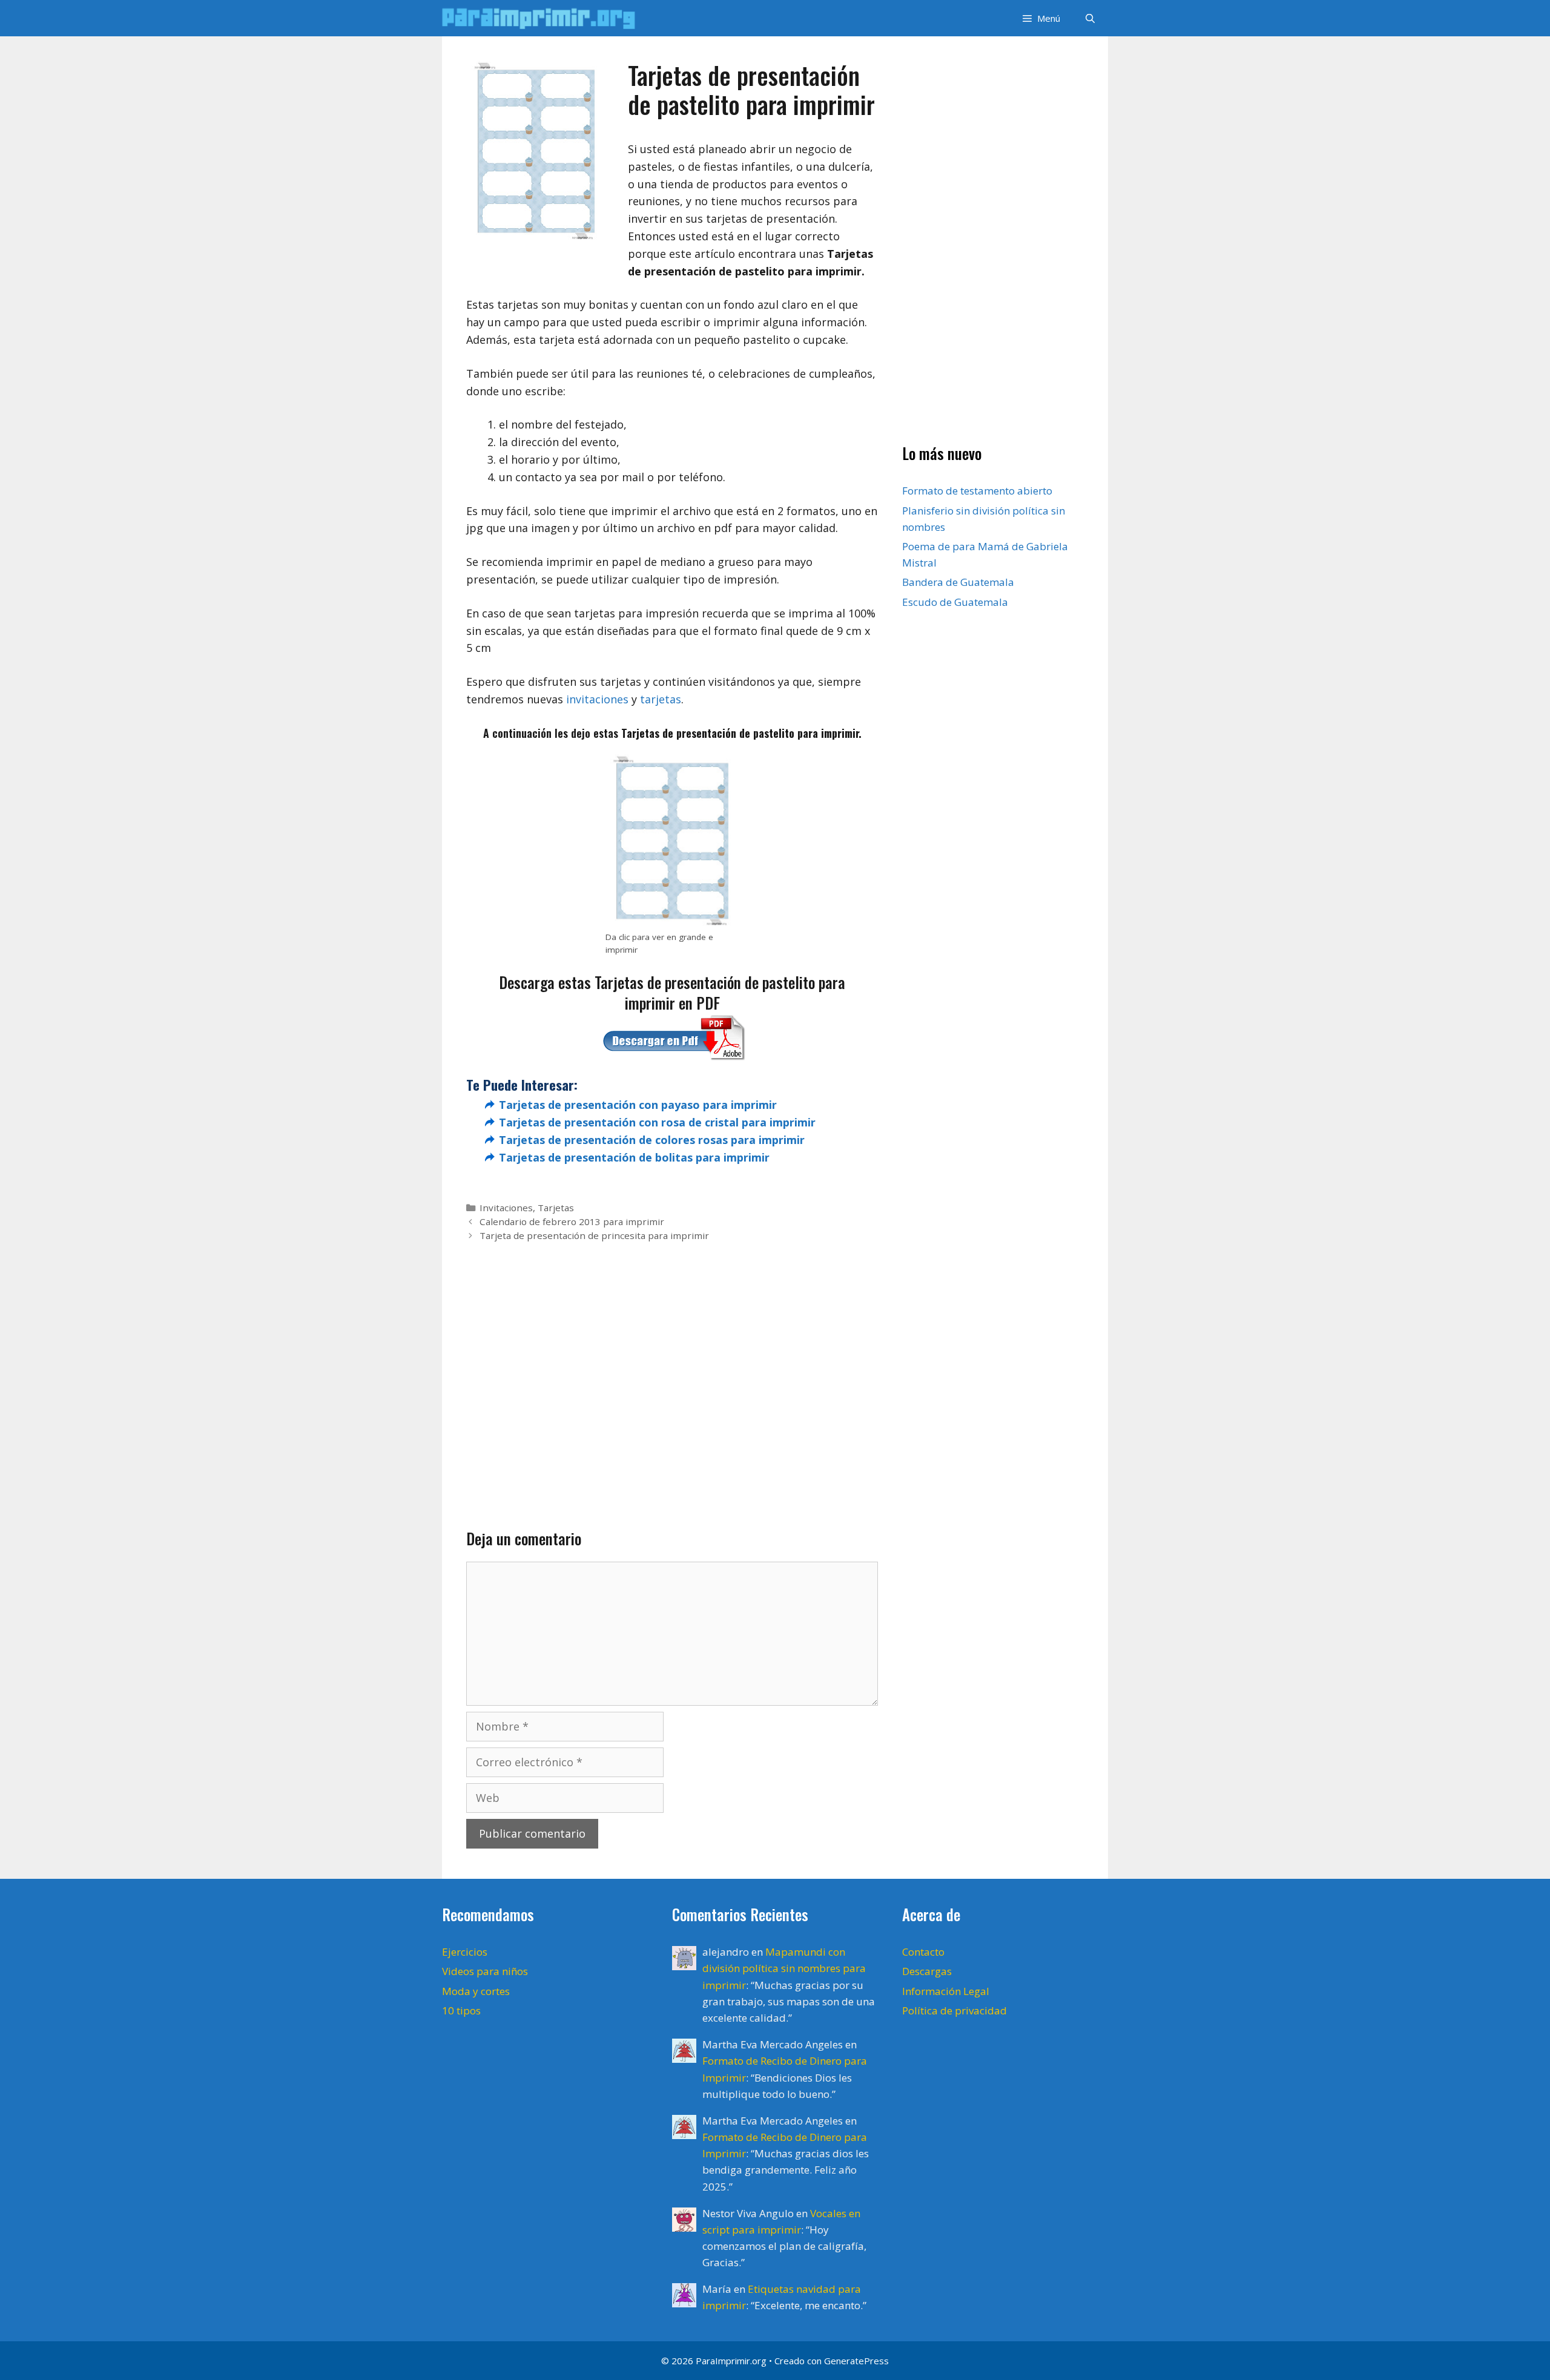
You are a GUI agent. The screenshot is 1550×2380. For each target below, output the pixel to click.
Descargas (927, 1971)
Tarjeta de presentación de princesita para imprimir (594, 1235)
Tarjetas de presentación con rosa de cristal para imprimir (657, 1122)
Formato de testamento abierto (977, 491)
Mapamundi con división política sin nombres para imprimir (784, 1968)
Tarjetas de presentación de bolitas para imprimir (634, 1157)
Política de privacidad (955, 2010)
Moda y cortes (476, 1991)
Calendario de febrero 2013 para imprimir (572, 1221)
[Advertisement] (672, 1366)
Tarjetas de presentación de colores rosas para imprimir (652, 1140)
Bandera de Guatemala (958, 582)
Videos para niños (485, 1971)
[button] (1040, 18)
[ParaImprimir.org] (542, 18)
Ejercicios (465, 1952)
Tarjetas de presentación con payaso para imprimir (638, 1105)
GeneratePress (856, 2361)
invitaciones (597, 699)
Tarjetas (556, 1208)
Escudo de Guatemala (955, 602)
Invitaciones (506, 1208)
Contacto (923, 1952)
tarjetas (661, 699)
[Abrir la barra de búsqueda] (1090, 18)
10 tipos (461, 2010)
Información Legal (946, 1991)
